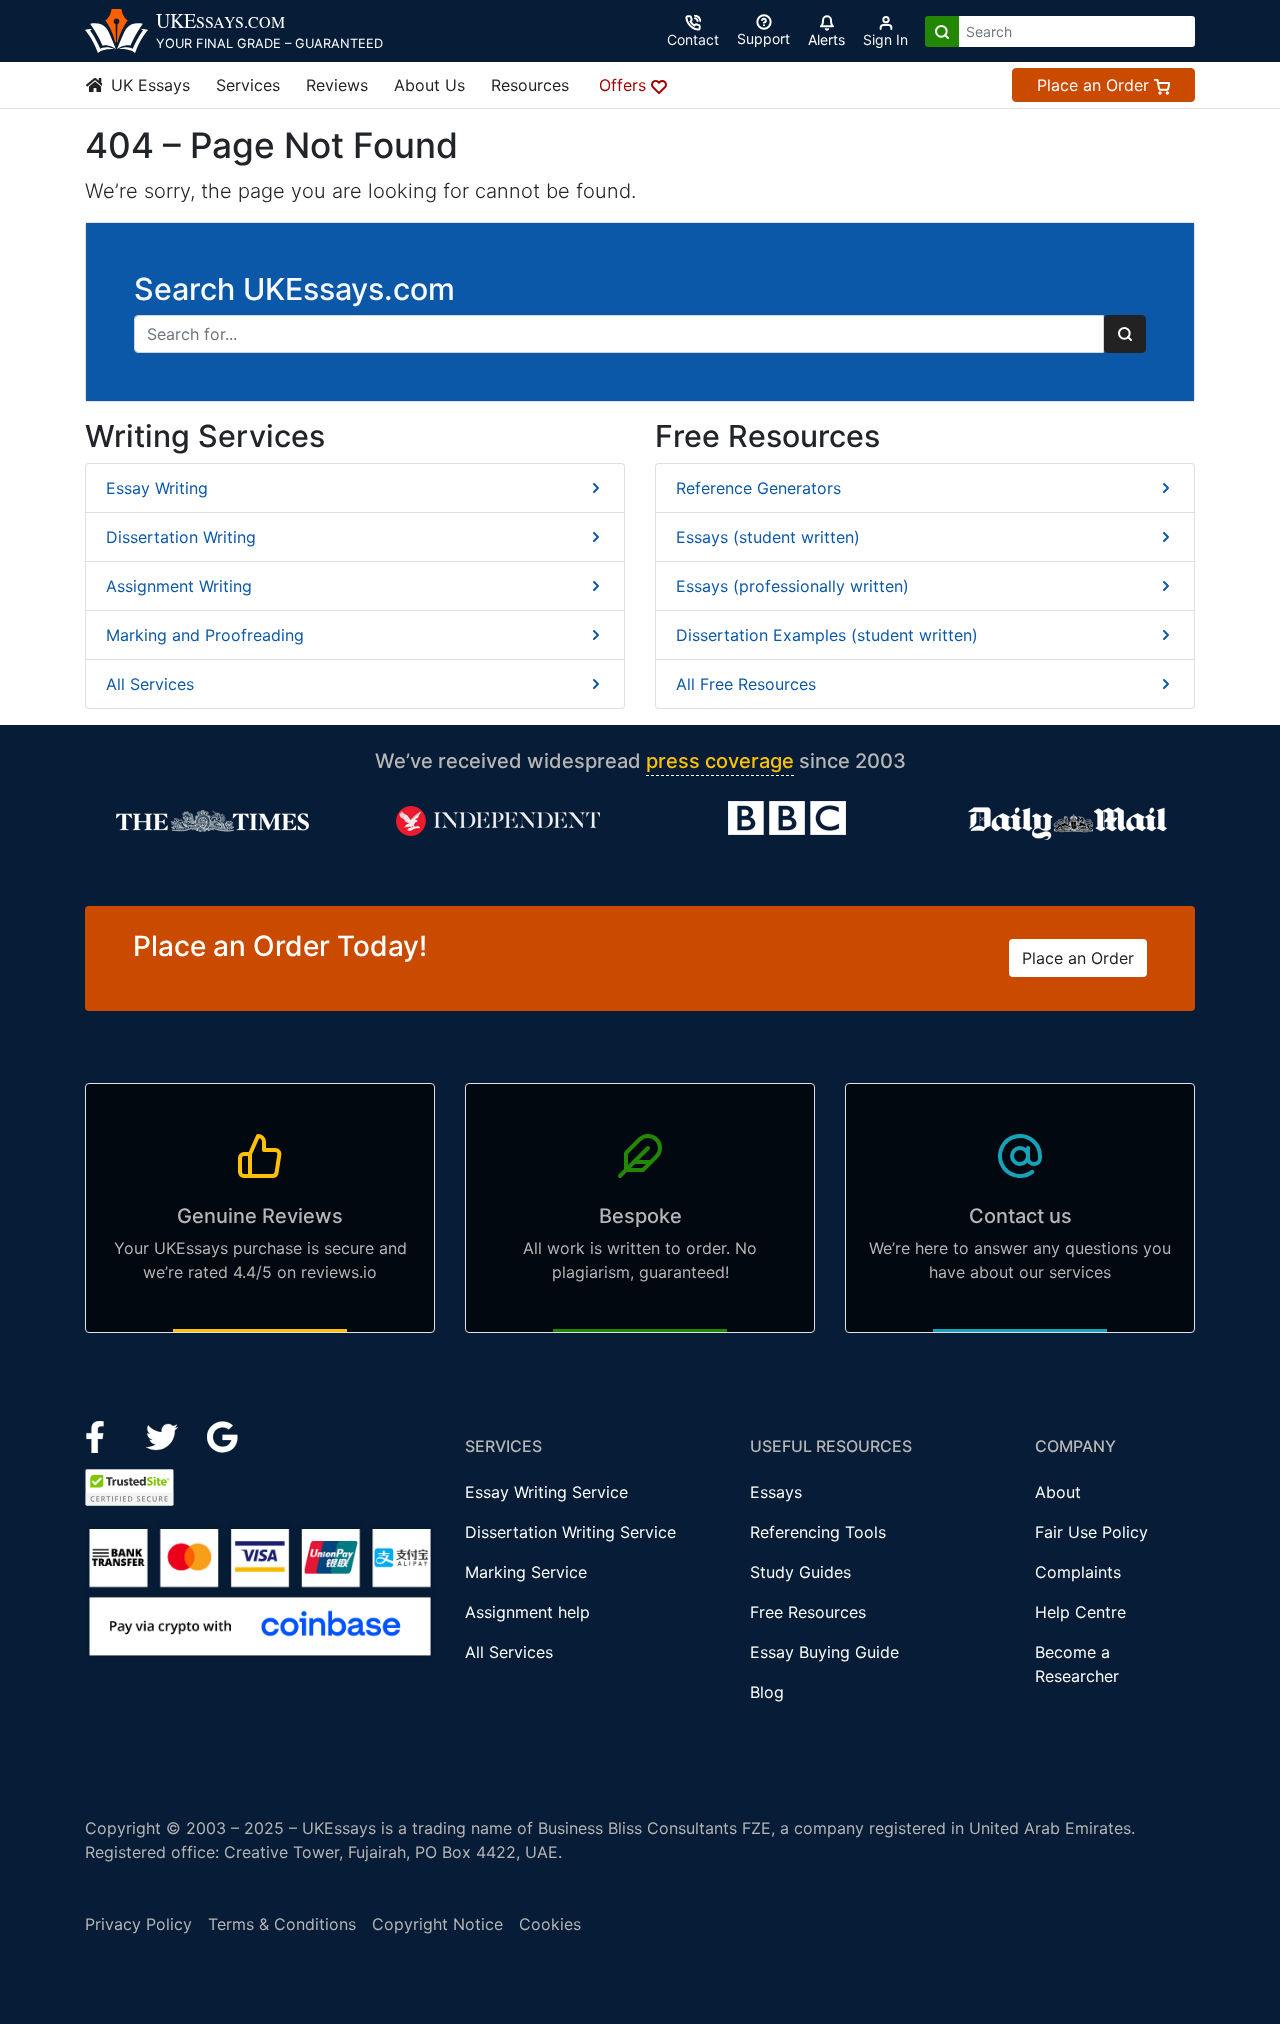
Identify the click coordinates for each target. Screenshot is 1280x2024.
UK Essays (148, 85)
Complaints (1078, 1572)
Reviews (337, 85)
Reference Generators (758, 488)
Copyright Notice (437, 1924)
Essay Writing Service (546, 1492)
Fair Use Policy (1091, 1532)
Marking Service (526, 1572)
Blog (767, 1692)
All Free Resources (746, 684)
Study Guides (800, 1572)
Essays (776, 1492)
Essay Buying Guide (824, 1652)
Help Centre (1080, 1612)
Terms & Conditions (282, 1924)
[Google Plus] (223, 1436)
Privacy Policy (138, 1924)
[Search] (942, 31)
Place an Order (1095, 85)
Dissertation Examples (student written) (827, 635)
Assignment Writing (179, 586)
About (1058, 1492)
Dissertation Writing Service (570, 1532)
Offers (625, 85)
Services (248, 85)
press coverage (720, 761)
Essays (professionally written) (792, 586)
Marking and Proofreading (205, 635)
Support (763, 38)
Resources (530, 85)
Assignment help (527, 1612)
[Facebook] (103, 1436)
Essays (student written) (768, 537)
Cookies (550, 1924)
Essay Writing (157, 488)
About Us (429, 85)
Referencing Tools (818, 1532)
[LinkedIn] (164, 1436)
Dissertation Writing (181, 537)
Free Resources (808, 1612)
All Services (150, 684)
